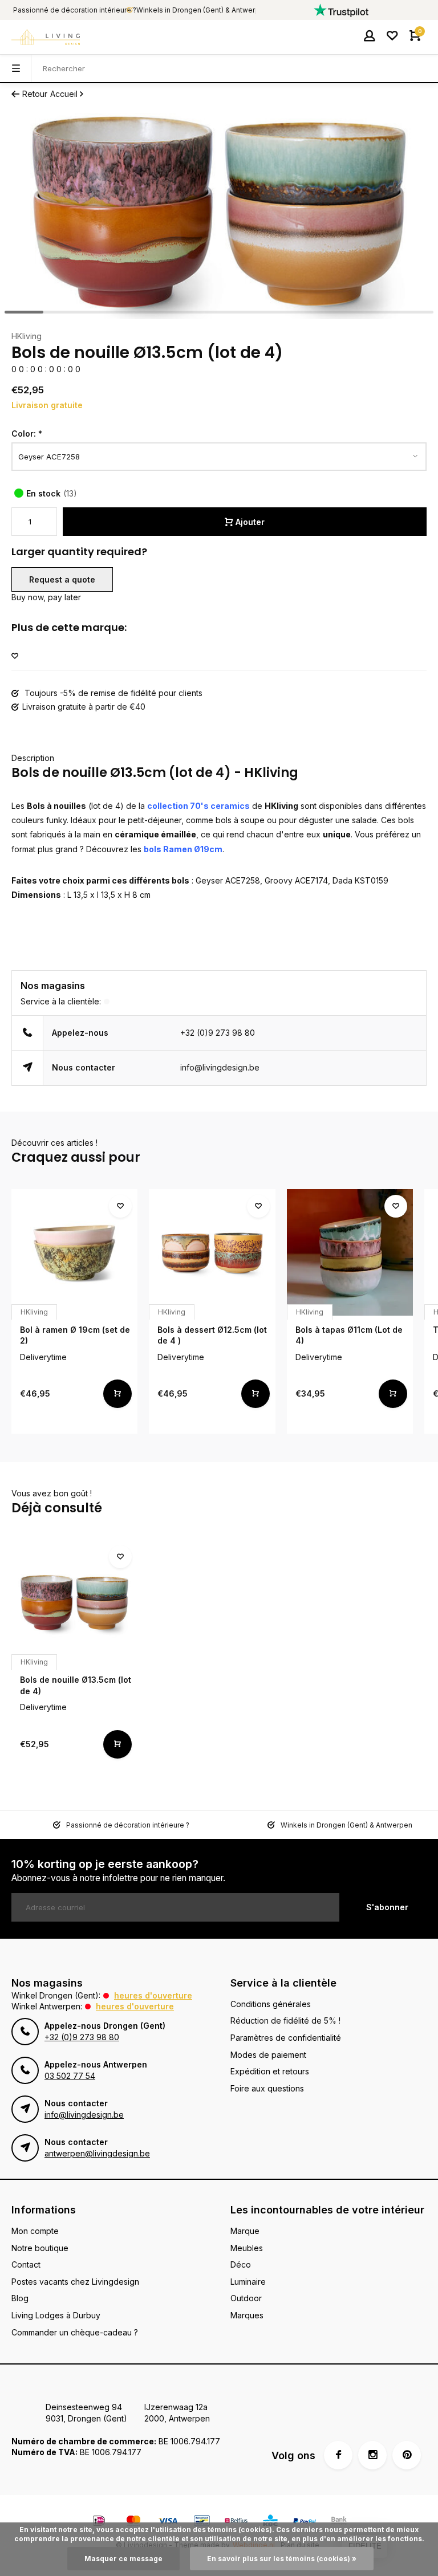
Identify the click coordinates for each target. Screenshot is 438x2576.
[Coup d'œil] (117, 1394)
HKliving (27, 336)
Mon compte (35, 2231)
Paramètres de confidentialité (286, 2038)
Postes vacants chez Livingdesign (75, 2282)
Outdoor (246, 2298)
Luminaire (248, 2282)
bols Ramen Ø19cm (183, 849)
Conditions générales (271, 2004)
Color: (27, 434)
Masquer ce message (123, 2559)
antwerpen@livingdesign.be (97, 2153)
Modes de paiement (268, 2055)
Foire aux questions (267, 2088)
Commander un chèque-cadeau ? (75, 2332)
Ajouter (250, 522)
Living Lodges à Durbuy (56, 2315)
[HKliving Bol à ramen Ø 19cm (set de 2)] (74, 1252)
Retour (35, 94)
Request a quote (62, 579)
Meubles (247, 2248)
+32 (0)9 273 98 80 (218, 1033)
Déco (241, 2264)
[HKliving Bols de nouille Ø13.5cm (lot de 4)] (74, 1603)
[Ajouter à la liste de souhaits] (15, 656)
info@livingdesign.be (220, 1067)
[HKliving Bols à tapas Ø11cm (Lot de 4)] (350, 1252)
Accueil (64, 94)
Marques (247, 2315)
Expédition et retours (270, 2071)
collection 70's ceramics (198, 806)
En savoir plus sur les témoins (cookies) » (282, 2559)
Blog (20, 2298)
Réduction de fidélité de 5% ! (285, 2020)
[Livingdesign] (46, 37)
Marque (245, 2231)
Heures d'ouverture (153, 1995)
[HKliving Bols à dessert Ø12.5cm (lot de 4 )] (212, 1252)
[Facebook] (338, 2455)
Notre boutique (40, 2248)
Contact (26, 2264)
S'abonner (387, 1907)
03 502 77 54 (70, 2076)
